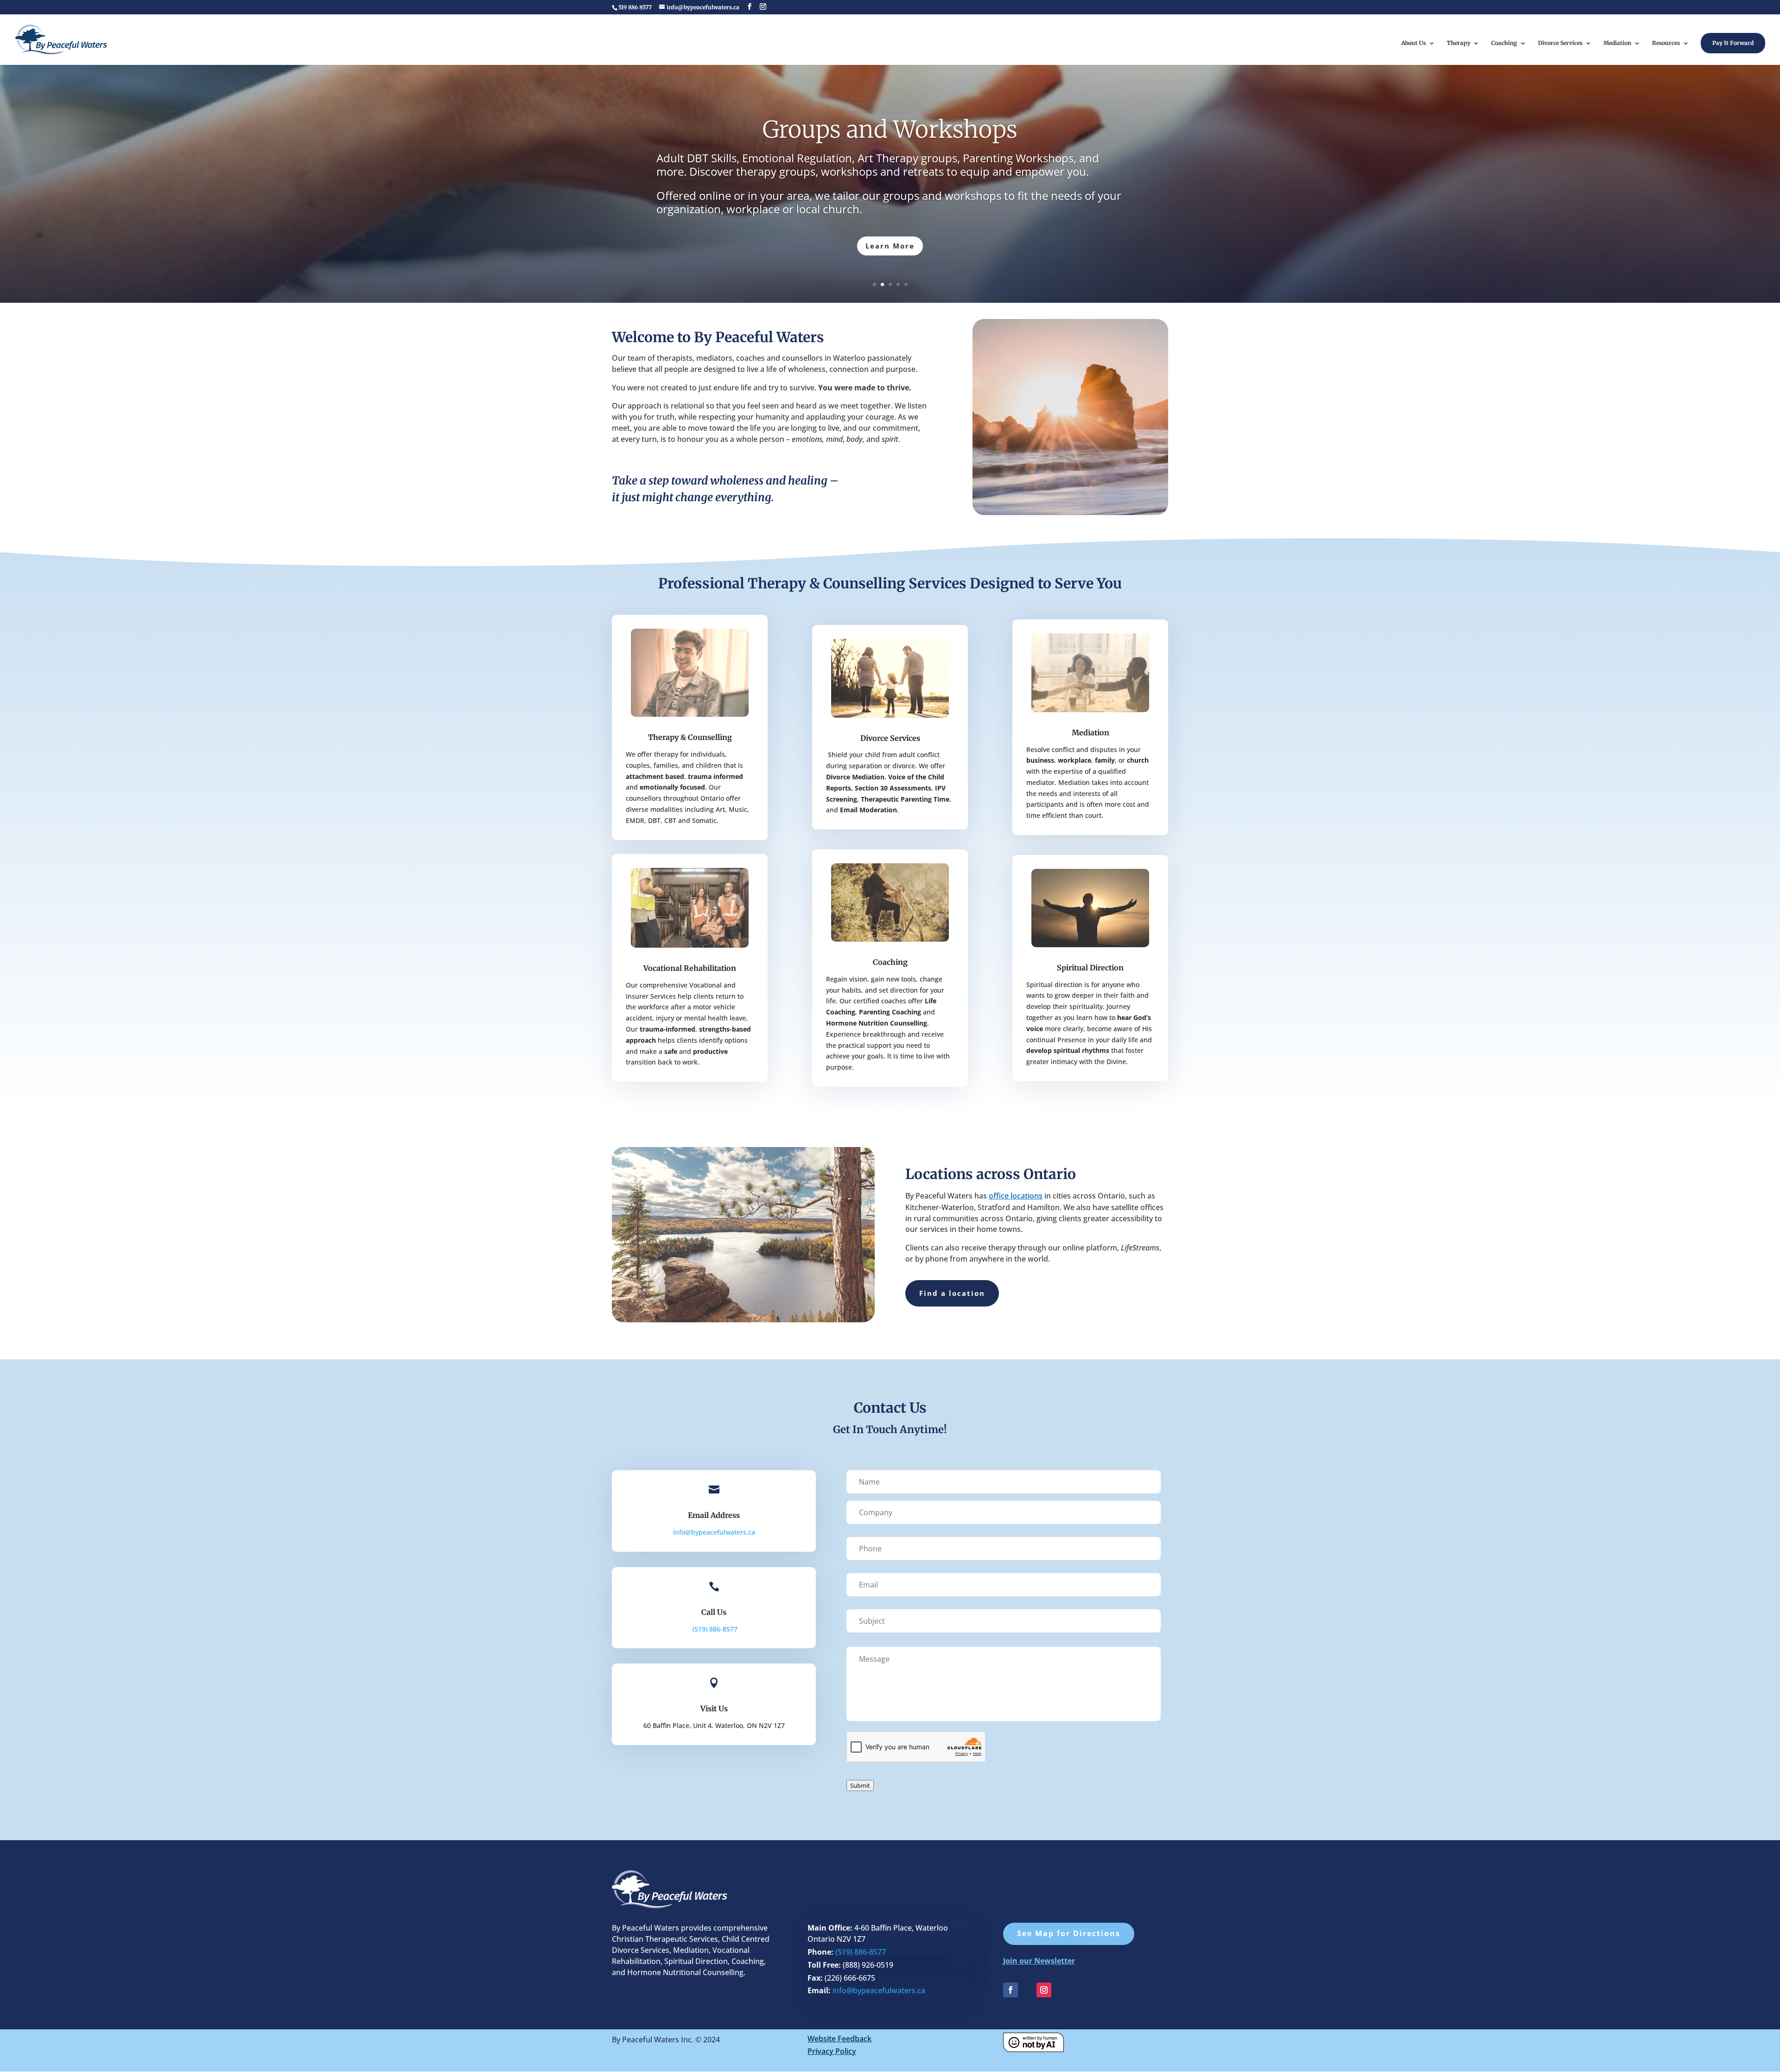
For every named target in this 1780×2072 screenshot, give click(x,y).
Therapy (1459, 43)
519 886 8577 (635, 7)
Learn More (890, 246)
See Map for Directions (1069, 1933)
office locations (1016, 1196)
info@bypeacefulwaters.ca (714, 1532)
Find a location (952, 1293)
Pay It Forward (1733, 43)
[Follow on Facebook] (1011, 1990)
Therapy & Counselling (690, 737)
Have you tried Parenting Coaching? (890, 128)
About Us (1414, 43)
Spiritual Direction (1090, 968)
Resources (1666, 43)
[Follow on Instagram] (1044, 1990)
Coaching (1504, 43)
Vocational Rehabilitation (690, 968)
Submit (860, 1785)
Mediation (1617, 43)
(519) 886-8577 (861, 1952)
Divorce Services (1560, 43)
